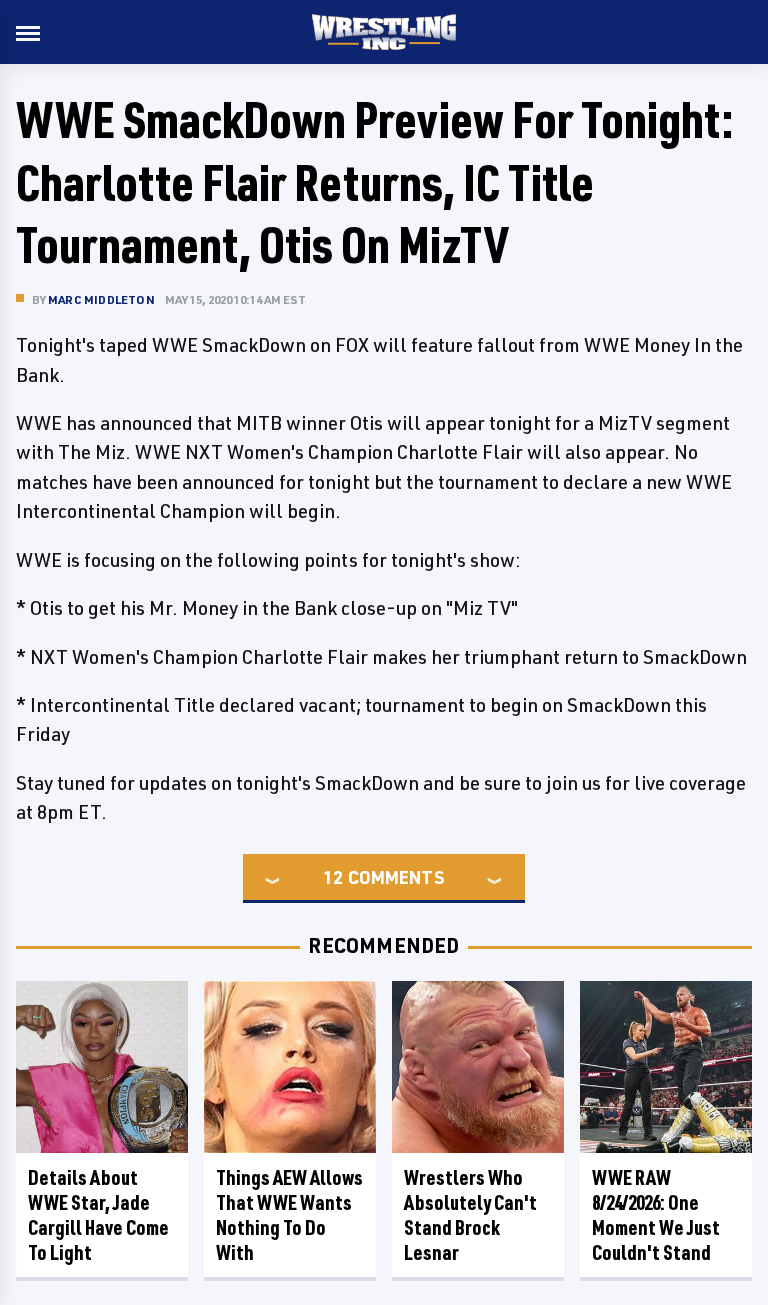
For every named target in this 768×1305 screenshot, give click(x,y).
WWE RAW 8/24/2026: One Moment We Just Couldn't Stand (656, 1215)
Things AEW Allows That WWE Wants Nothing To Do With (289, 1215)
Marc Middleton (101, 299)
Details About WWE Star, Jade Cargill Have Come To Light (98, 1215)
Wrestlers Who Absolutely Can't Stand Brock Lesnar (470, 1215)
